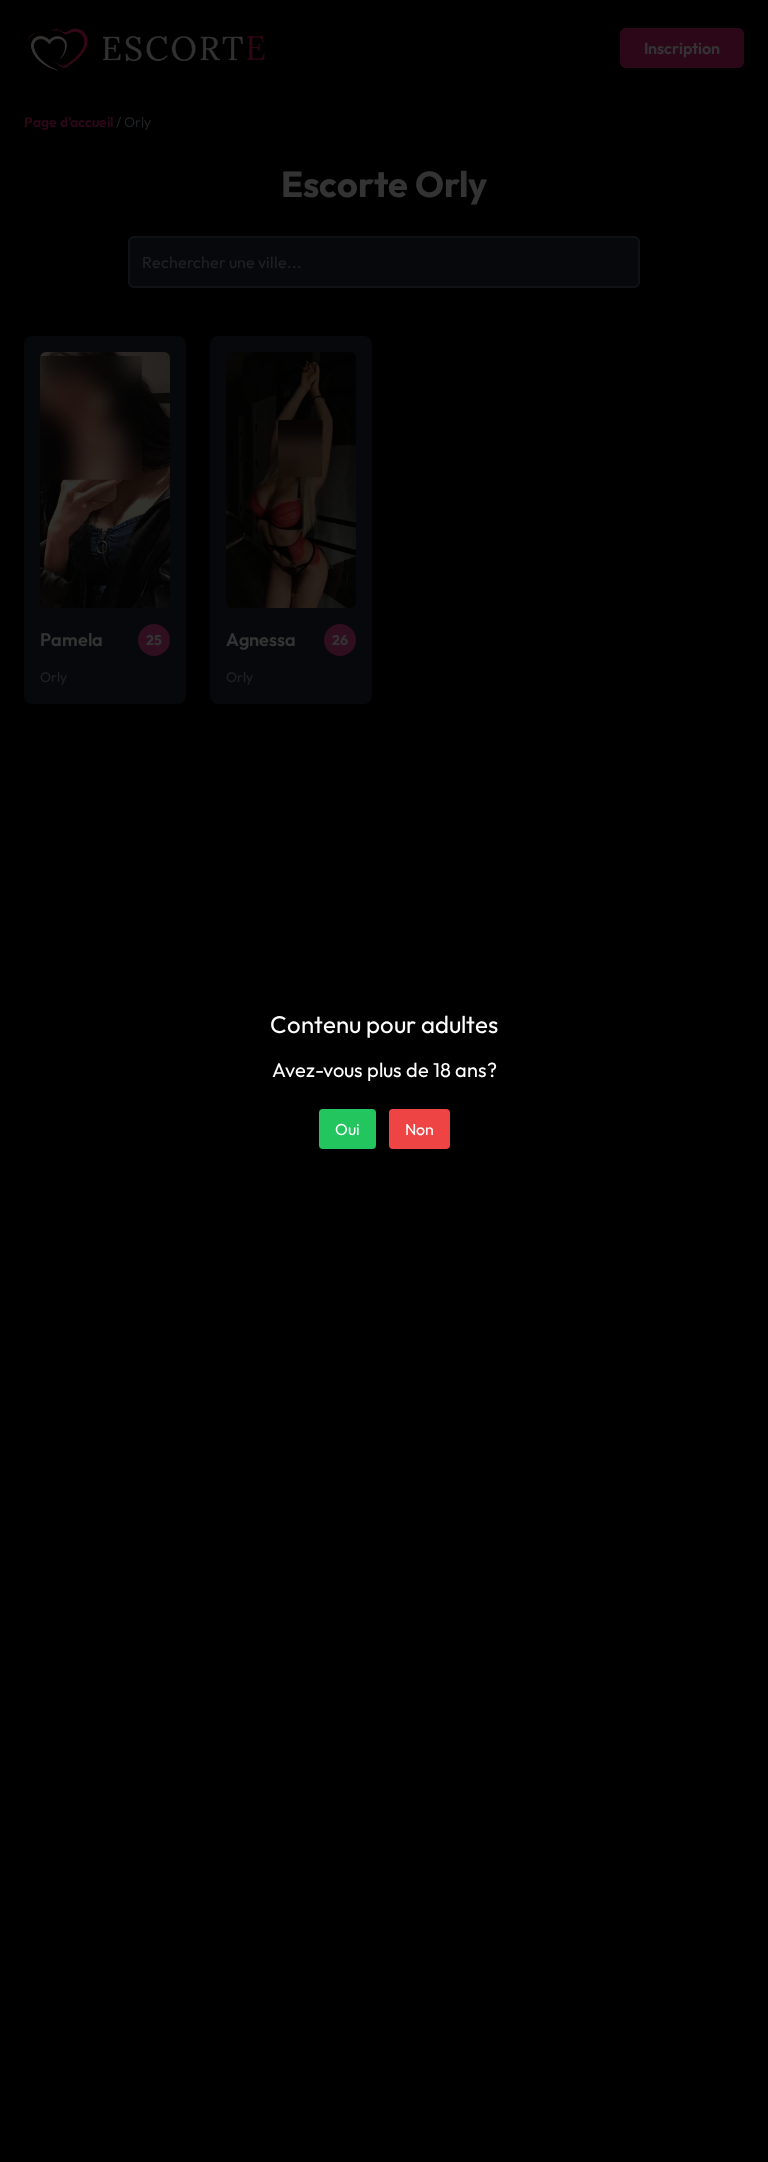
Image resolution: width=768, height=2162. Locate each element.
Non (419, 1129)
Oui (347, 1129)
